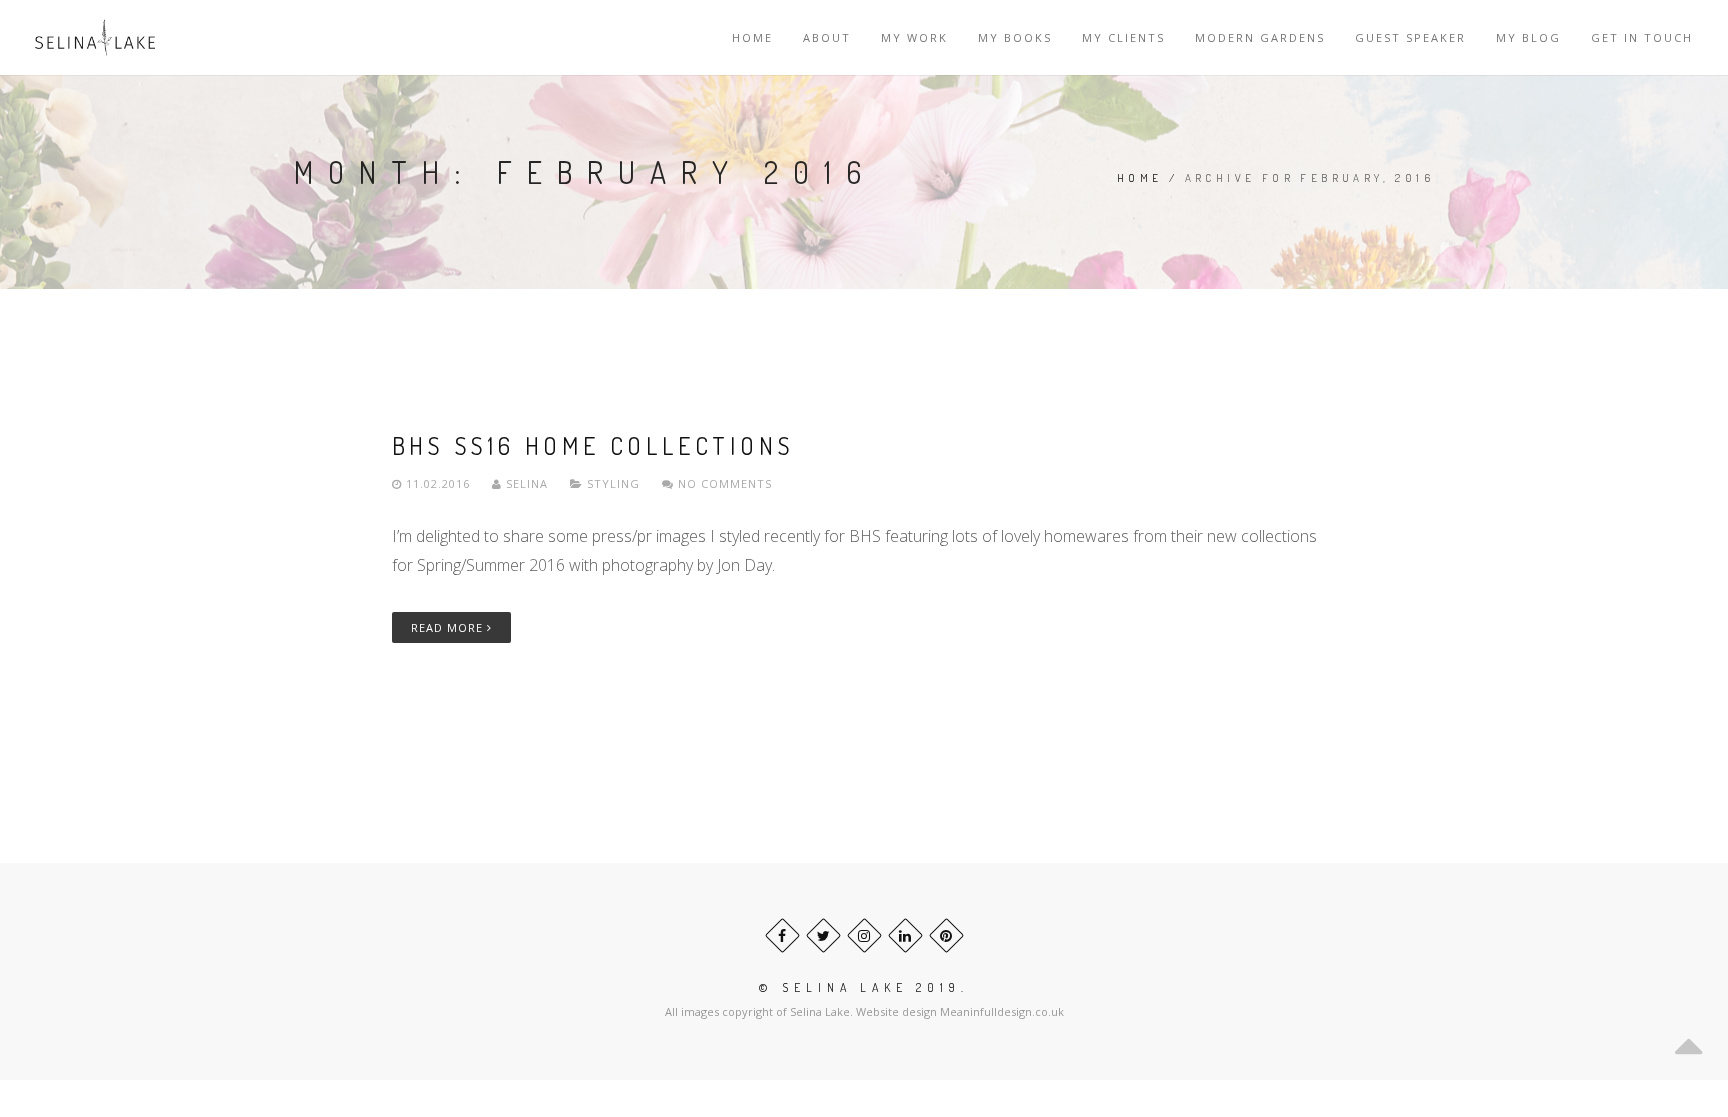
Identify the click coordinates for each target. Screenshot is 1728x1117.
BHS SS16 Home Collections (593, 445)
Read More (449, 627)
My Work (914, 37)
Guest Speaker (1410, 37)
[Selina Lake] (95, 37)
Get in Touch (1642, 37)
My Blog (1528, 37)
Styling (613, 483)
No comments (723, 483)
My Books (1015, 37)
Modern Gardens (1260, 37)
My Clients (1123, 37)
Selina (527, 483)
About (827, 37)
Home (752, 37)
